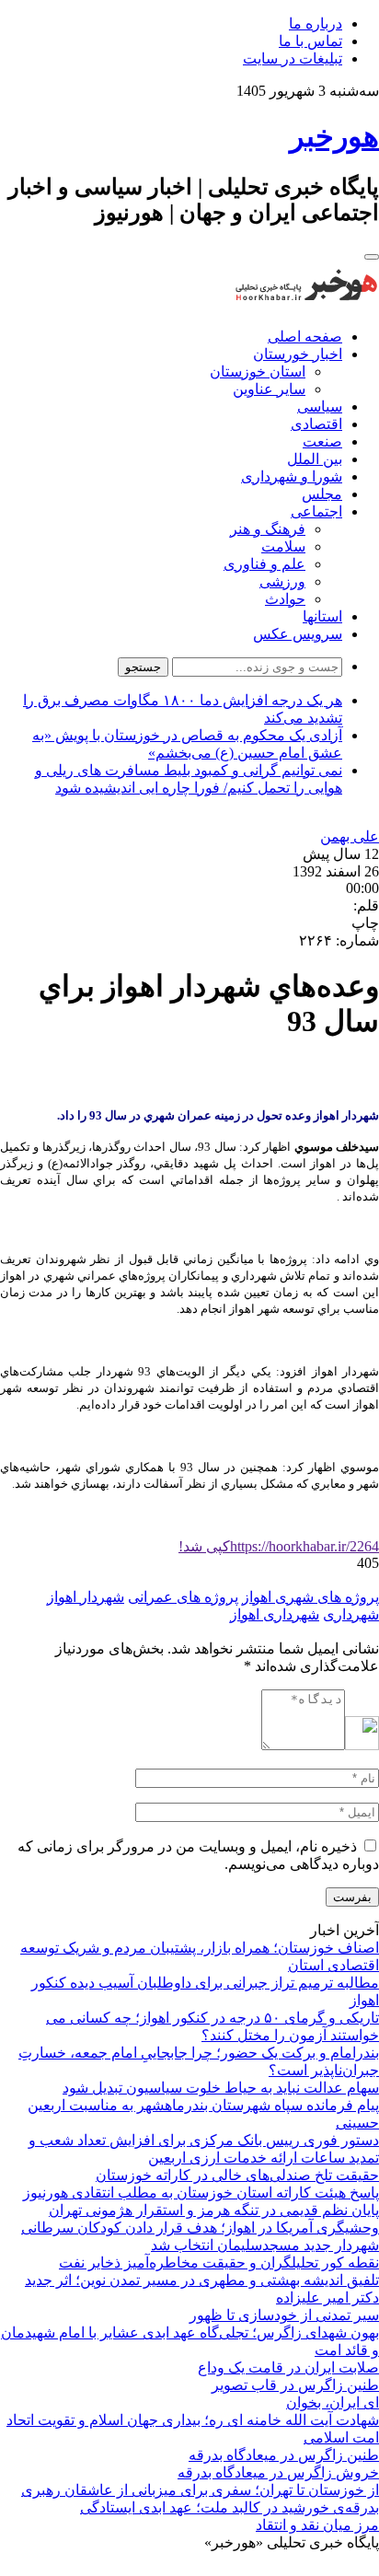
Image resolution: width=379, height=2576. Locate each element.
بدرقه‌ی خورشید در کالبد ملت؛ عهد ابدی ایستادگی (230, 2507)
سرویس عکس (298, 634)
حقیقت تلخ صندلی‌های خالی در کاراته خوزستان (237, 2175)
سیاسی (320, 406)
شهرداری (351, 1614)
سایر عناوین (269, 389)
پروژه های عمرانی (183, 1597)
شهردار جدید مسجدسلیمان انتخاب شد (265, 2245)
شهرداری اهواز (275, 1614)
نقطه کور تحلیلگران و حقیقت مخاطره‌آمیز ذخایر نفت (219, 2263)
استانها (322, 616)
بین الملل (315, 459)
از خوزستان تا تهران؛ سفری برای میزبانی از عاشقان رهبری (200, 2490)
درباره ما (316, 23)
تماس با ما (310, 41)
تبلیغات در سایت (293, 58)
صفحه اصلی (305, 337)
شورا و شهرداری (292, 476)
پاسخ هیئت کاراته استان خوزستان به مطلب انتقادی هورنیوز (201, 2193)
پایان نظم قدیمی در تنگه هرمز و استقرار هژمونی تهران (214, 2210)
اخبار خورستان (298, 354)
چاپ (365, 923)
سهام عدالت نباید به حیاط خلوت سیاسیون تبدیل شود (221, 2088)
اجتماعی (316, 511)
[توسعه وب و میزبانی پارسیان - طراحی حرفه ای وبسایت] (333, 2567)
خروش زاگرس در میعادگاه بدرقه (278, 2472)
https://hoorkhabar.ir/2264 (279, 1546)
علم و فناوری (264, 564)
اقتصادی (316, 424)
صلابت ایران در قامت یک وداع (288, 2367)
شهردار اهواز (86, 1597)
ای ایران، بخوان (333, 2402)
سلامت (283, 546)
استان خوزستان (258, 371)
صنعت (322, 441)
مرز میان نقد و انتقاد (317, 2525)
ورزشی (282, 581)
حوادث (285, 599)
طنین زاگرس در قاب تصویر (295, 2385)
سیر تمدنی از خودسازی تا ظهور (284, 2315)
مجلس (322, 494)
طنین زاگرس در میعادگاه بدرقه (284, 2455)
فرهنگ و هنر (268, 529)
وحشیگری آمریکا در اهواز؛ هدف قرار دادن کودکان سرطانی (200, 2228)
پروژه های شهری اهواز (310, 1597)
